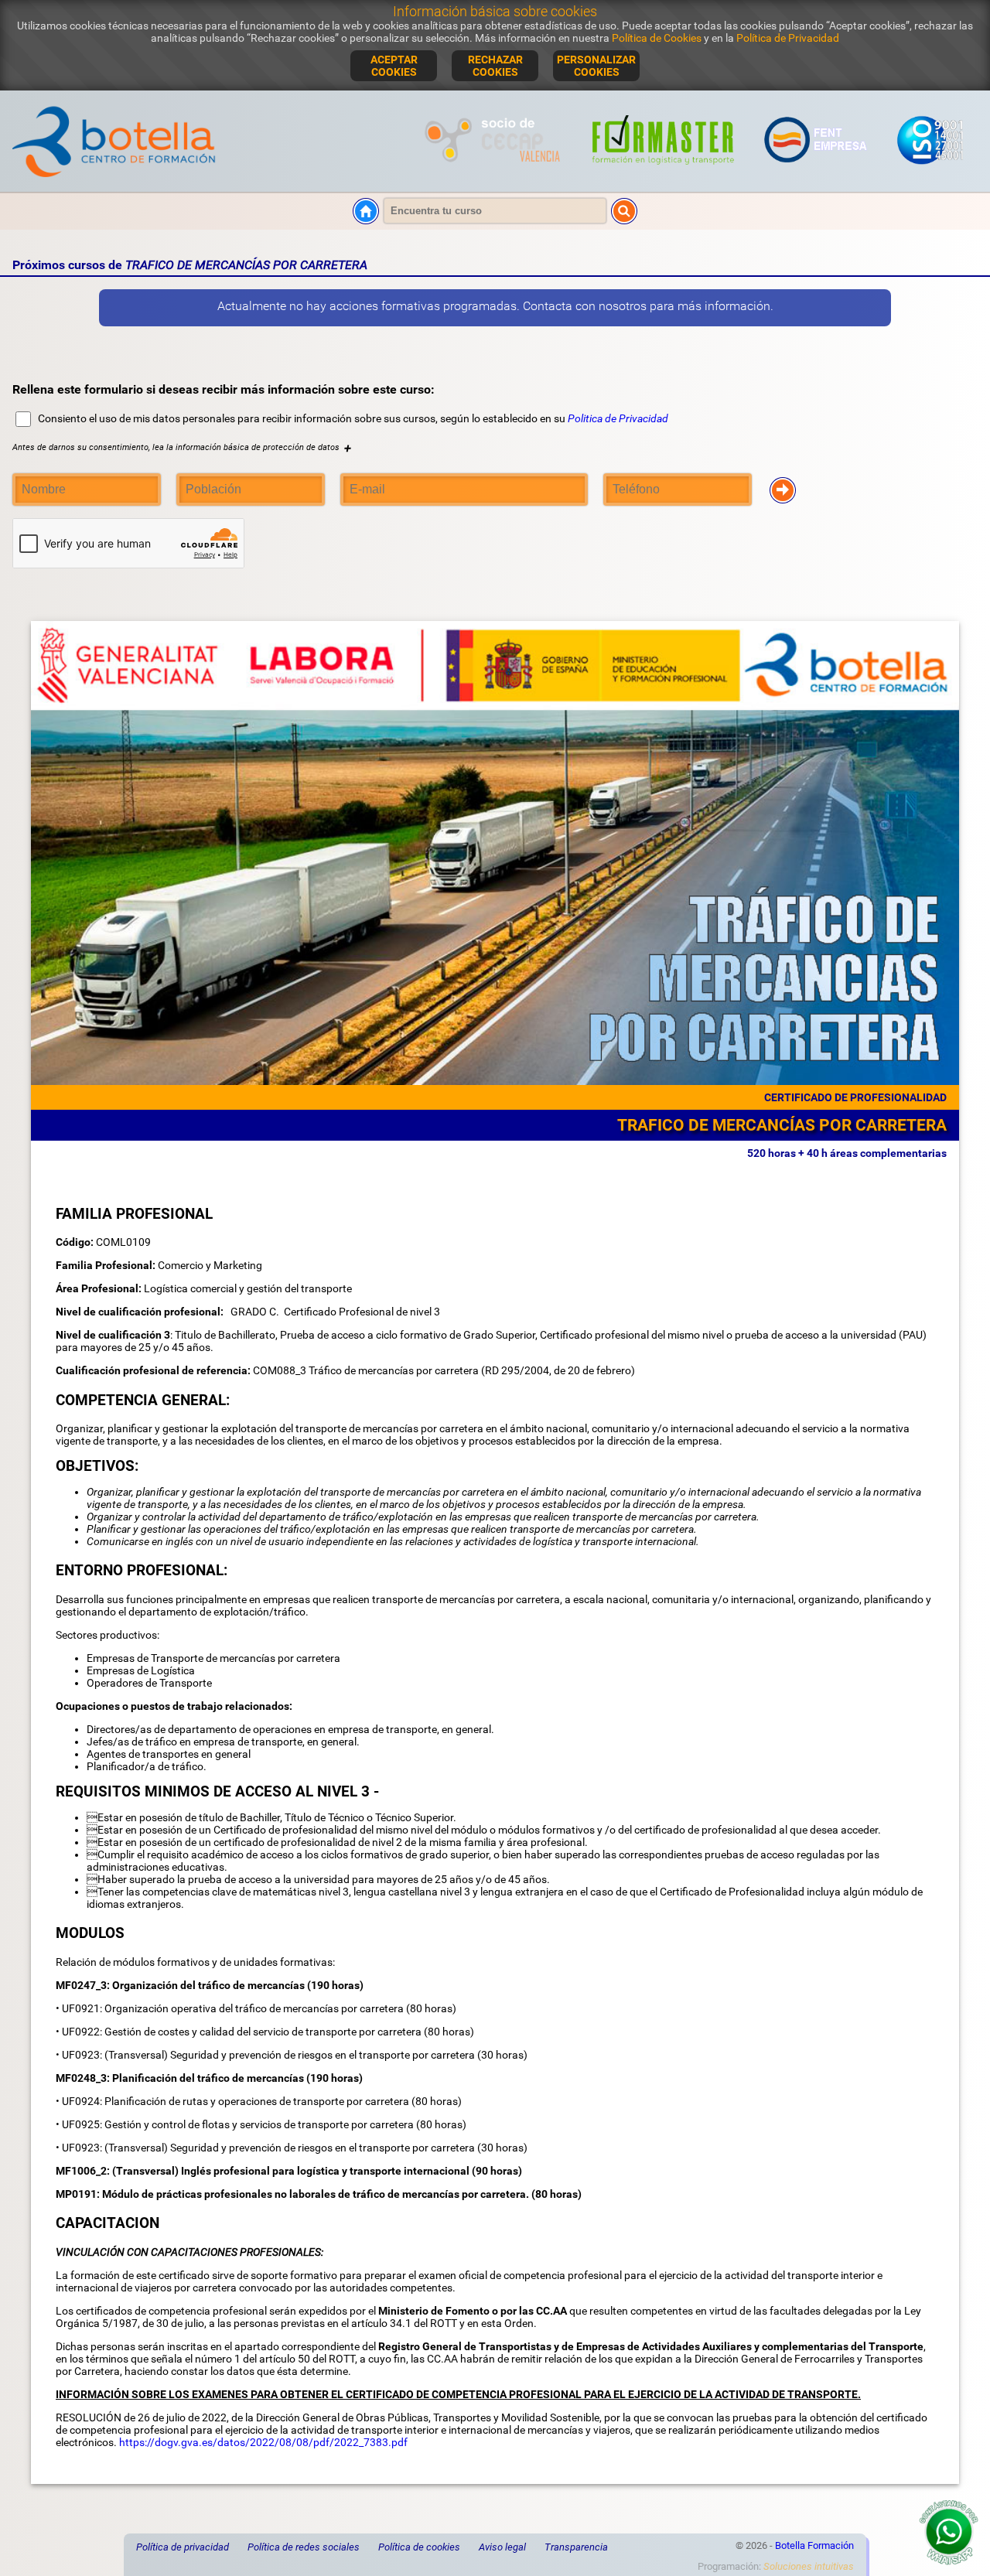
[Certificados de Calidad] (930, 173)
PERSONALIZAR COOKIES (596, 66)
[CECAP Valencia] (495, 173)
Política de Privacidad (788, 38)
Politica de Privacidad (618, 418)
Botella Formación (814, 2545)
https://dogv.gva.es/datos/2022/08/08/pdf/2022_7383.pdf (263, 2442)
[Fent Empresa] (816, 173)
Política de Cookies (657, 38)
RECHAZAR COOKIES (495, 66)
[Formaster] (664, 173)
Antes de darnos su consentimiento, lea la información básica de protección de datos (182, 447)
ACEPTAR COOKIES (394, 66)
